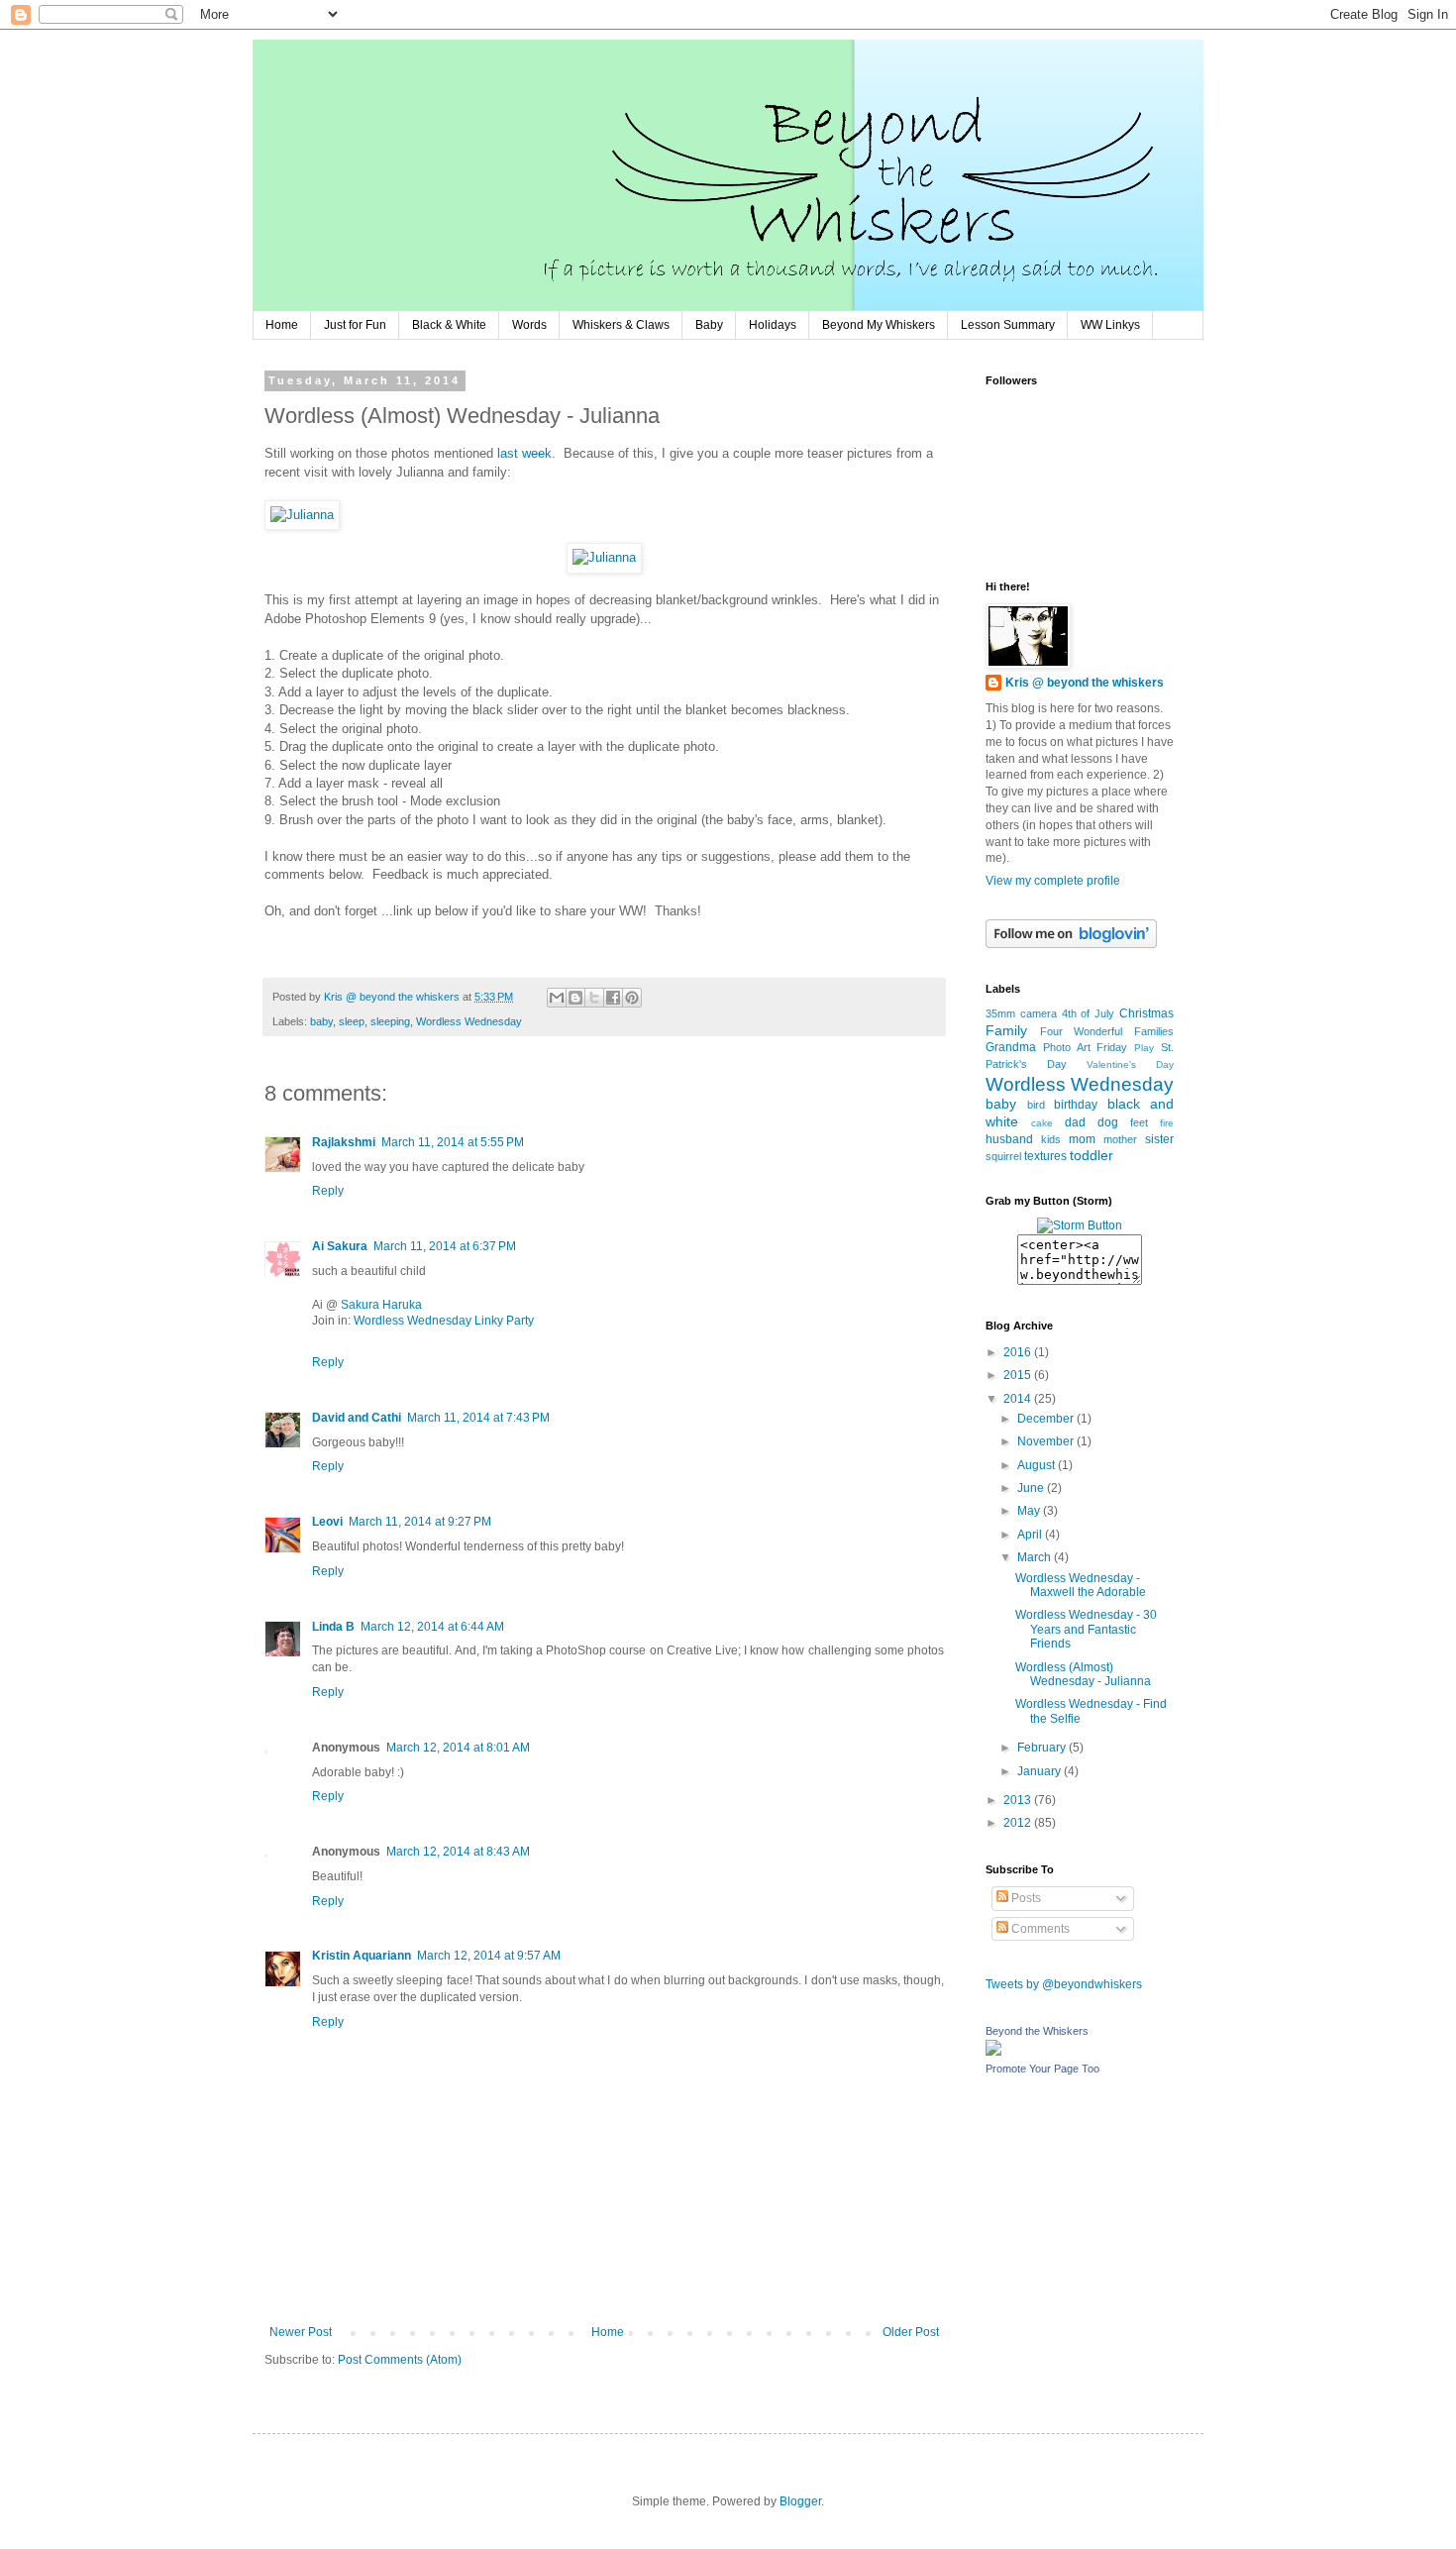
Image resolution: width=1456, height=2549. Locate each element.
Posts (1025, 1898)
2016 (1019, 1352)
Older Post (911, 2332)
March (1036, 1557)
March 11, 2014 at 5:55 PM (453, 1142)
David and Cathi (357, 1418)
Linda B (333, 1627)
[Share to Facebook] (613, 998)
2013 (1019, 1800)
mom (1082, 1139)
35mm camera (1021, 1013)
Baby (709, 325)
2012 (1019, 1823)
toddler (1092, 1155)
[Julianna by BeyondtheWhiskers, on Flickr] (302, 515)
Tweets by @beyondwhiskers (1064, 1984)
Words (529, 325)
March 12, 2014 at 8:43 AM (458, 1852)
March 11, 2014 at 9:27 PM (420, 1522)
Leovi (327, 1522)
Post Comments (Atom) (400, 2360)
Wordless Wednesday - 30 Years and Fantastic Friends (1086, 1629)
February (1043, 1748)
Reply (328, 1191)
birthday (1076, 1105)
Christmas (1146, 1013)
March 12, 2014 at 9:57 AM (489, 1956)
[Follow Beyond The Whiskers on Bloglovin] (1071, 944)
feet (1139, 1122)
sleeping (390, 1021)
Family (1006, 1030)
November (1047, 1441)
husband (1009, 1139)
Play (1144, 1048)
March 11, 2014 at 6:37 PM (445, 1246)
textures (1045, 1156)
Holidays (773, 325)
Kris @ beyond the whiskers (1085, 683)
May (1030, 1511)
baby (321, 1021)
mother (1120, 1139)
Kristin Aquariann (362, 1956)
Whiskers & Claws (621, 325)
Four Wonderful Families (1107, 1031)
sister (1159, 1139)
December (1047, 1419)
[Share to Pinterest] (632, 998)
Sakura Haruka (381, 1305)
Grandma (1011, 1047)
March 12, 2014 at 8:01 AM (458, 1748)
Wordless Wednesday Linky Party (444, 1321)
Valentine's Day (1130, 1064)
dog (1108, 1122)
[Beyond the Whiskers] (993, 2052)
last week (524, 453)
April (1031, 1535)
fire (1167, 1123)
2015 (1019, 1375)
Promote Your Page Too (1042, 2069)
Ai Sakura (340, 1246)
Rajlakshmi (344, 1142)
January (1040, 1771)
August (1038, 1465)
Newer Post (301, 2332)
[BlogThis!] (575, 998)
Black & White (449, 325)
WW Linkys (1110, 325)
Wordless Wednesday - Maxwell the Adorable (1081, 1585)
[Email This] (557, 998)
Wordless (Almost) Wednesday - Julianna (1083, 1674)
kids (1051, 1139)
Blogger (800, 2501)
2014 (1019, 1399)
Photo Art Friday (1086, 1047)
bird (1036, 1105)
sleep (352, 1021)
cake (1042, 1123)
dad (1075, 1122)
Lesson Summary (1008, 325)
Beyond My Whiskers (879, 325)
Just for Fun (355, 325)
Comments (1039, 1929)
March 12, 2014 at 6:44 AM (432, 1627)
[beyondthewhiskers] (1080, 1254)
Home (282, 325)
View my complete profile (1053, 881)
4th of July (1089, 1013)
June (1032, 1488)
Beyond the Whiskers (1037, 2031)
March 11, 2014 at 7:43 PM (478, 1418)
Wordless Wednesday (469, 1021)
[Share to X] (594, 998)
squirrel (1003, 1156)
